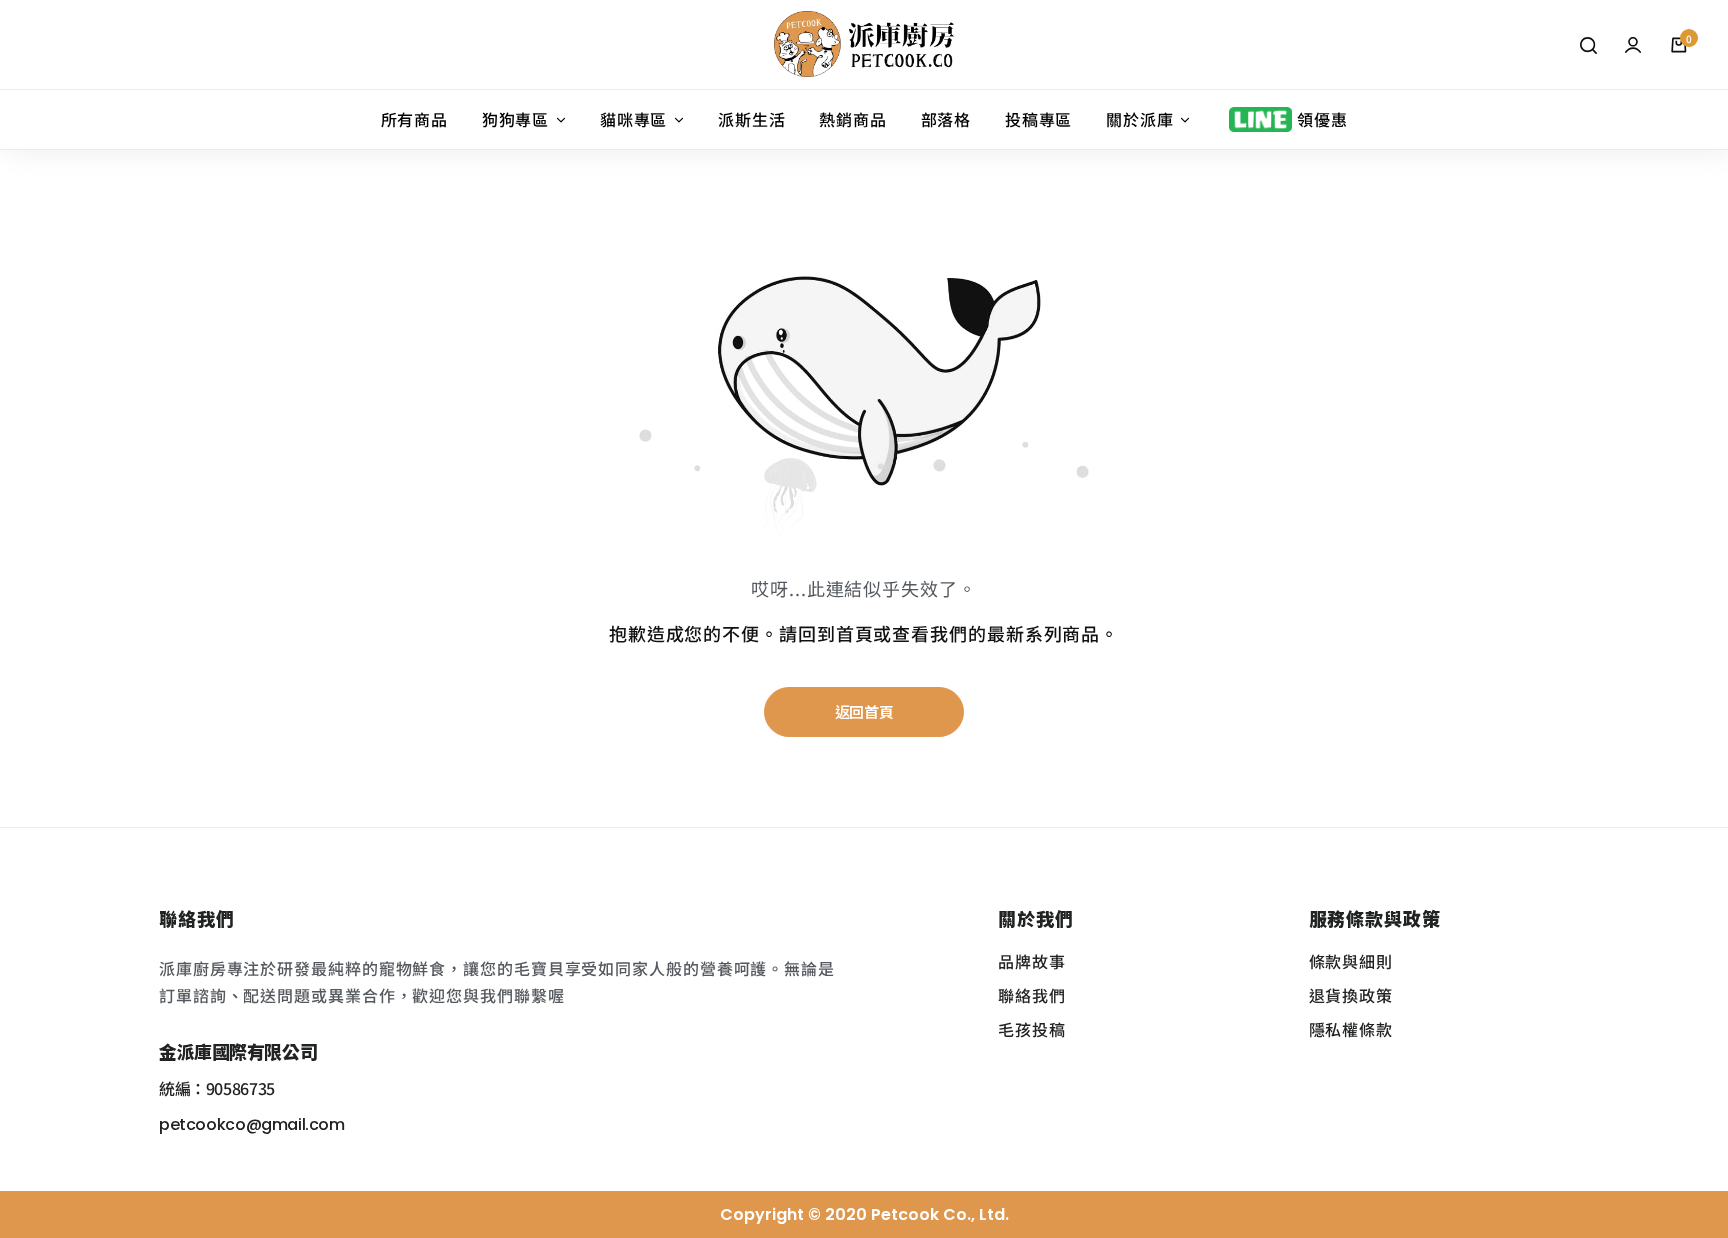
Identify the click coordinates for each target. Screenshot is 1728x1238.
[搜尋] (1588, 45)
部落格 (946, 120)
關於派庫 (1139, 120)
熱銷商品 (852, 120)
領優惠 (1322, 120)
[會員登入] (1633, 45)
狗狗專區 (515, 120)
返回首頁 (864, 711)
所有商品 (414, 120)
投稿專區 (1038, 120)
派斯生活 (751, 120)
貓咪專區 (633, 120)
